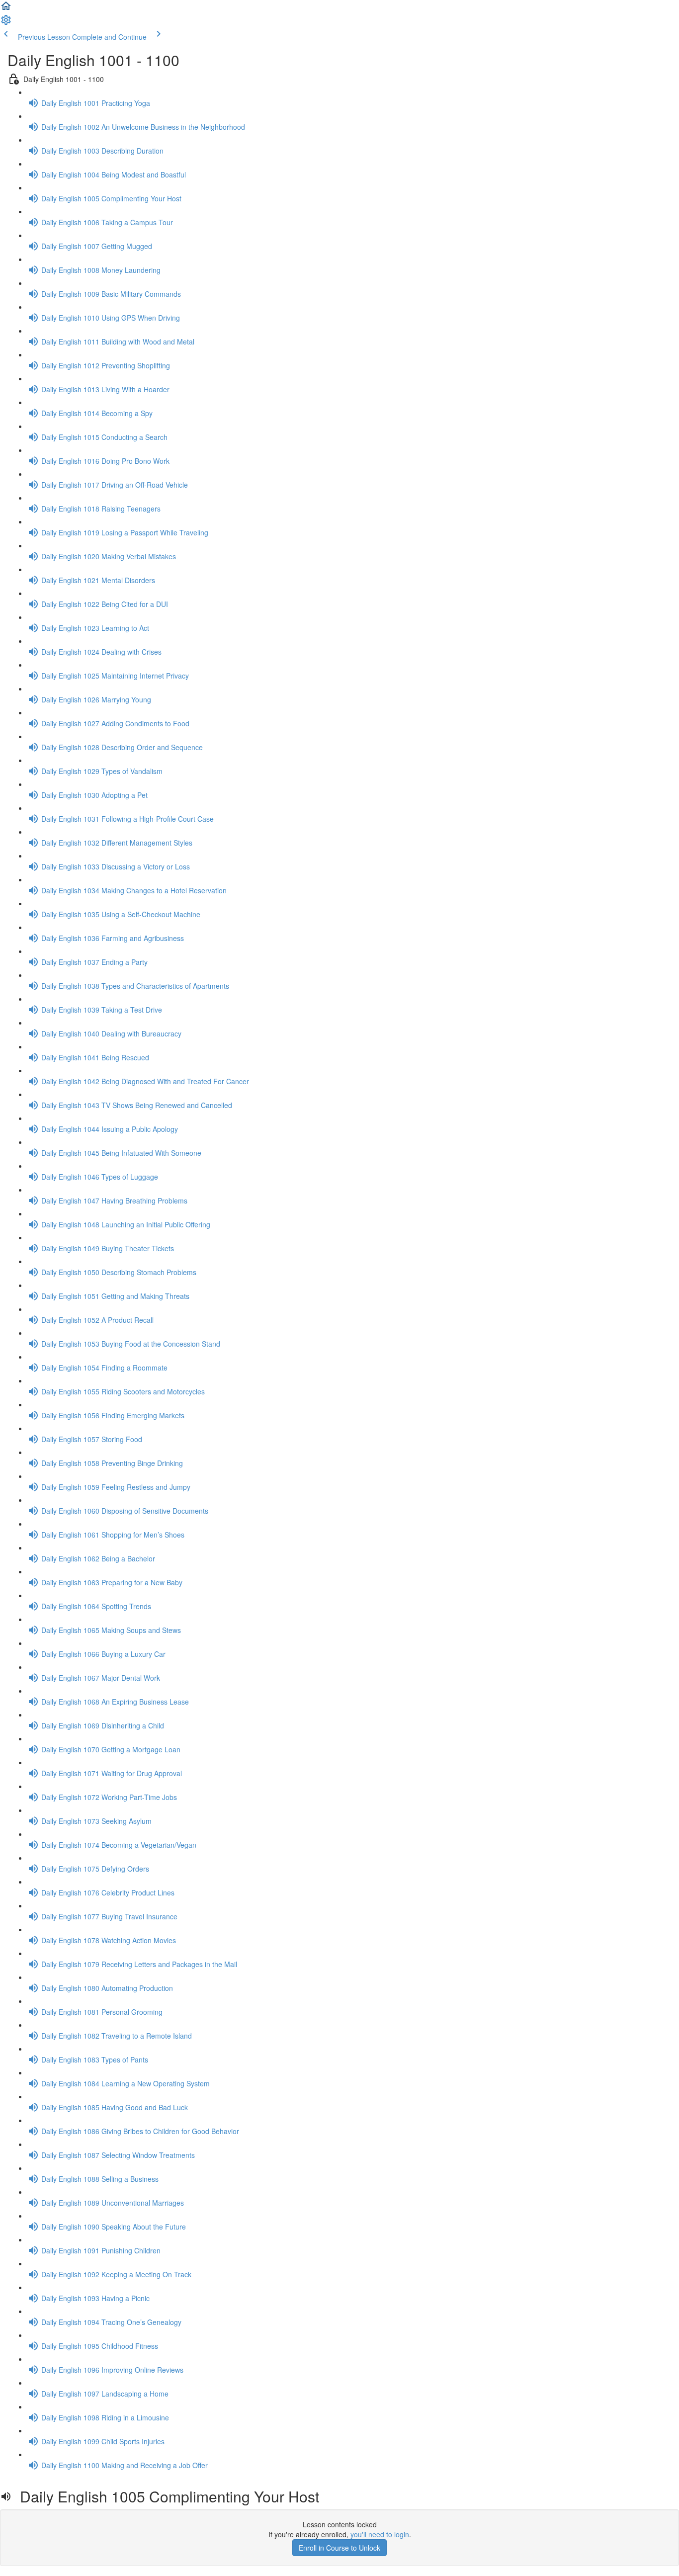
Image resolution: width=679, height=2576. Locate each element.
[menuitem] (6, 23)
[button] (6, 9)
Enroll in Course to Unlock (339, 2548)
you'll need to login (380, 2534)
